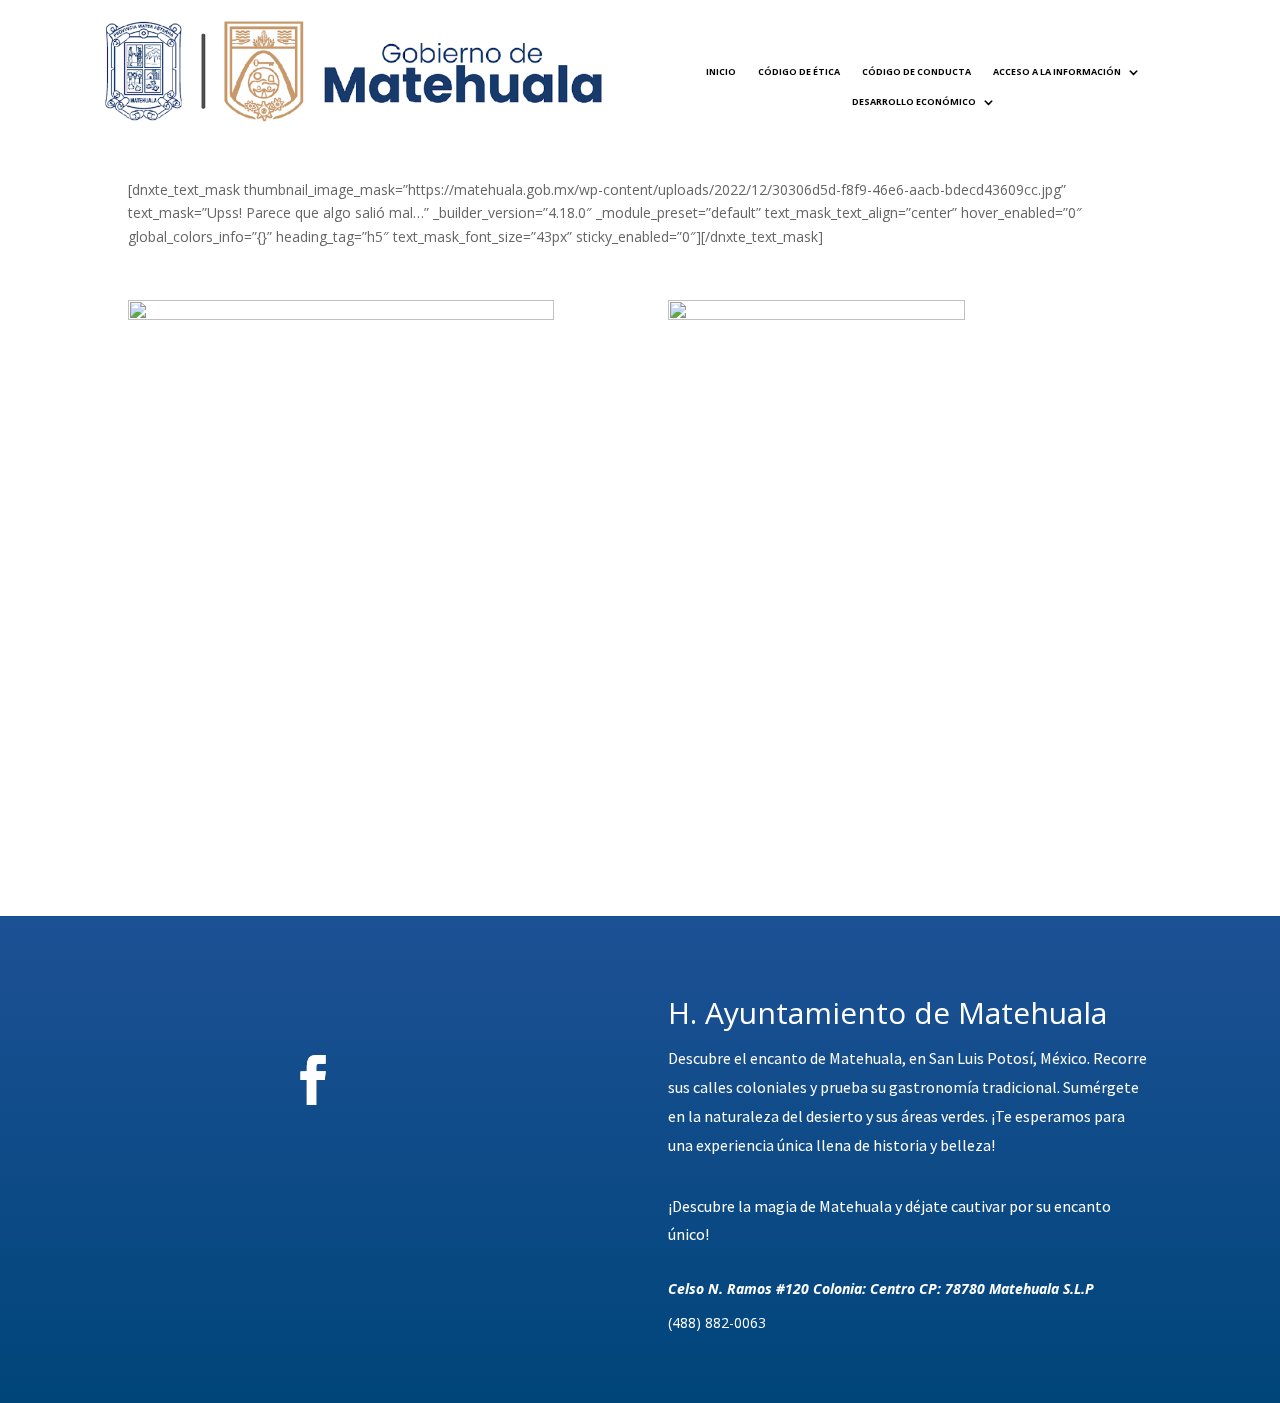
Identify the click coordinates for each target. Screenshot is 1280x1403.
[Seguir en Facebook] (313, 1080)
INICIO (721, 71)
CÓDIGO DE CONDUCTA (916, 71)
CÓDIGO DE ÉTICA (799, 71)
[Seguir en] (424, 1080)
